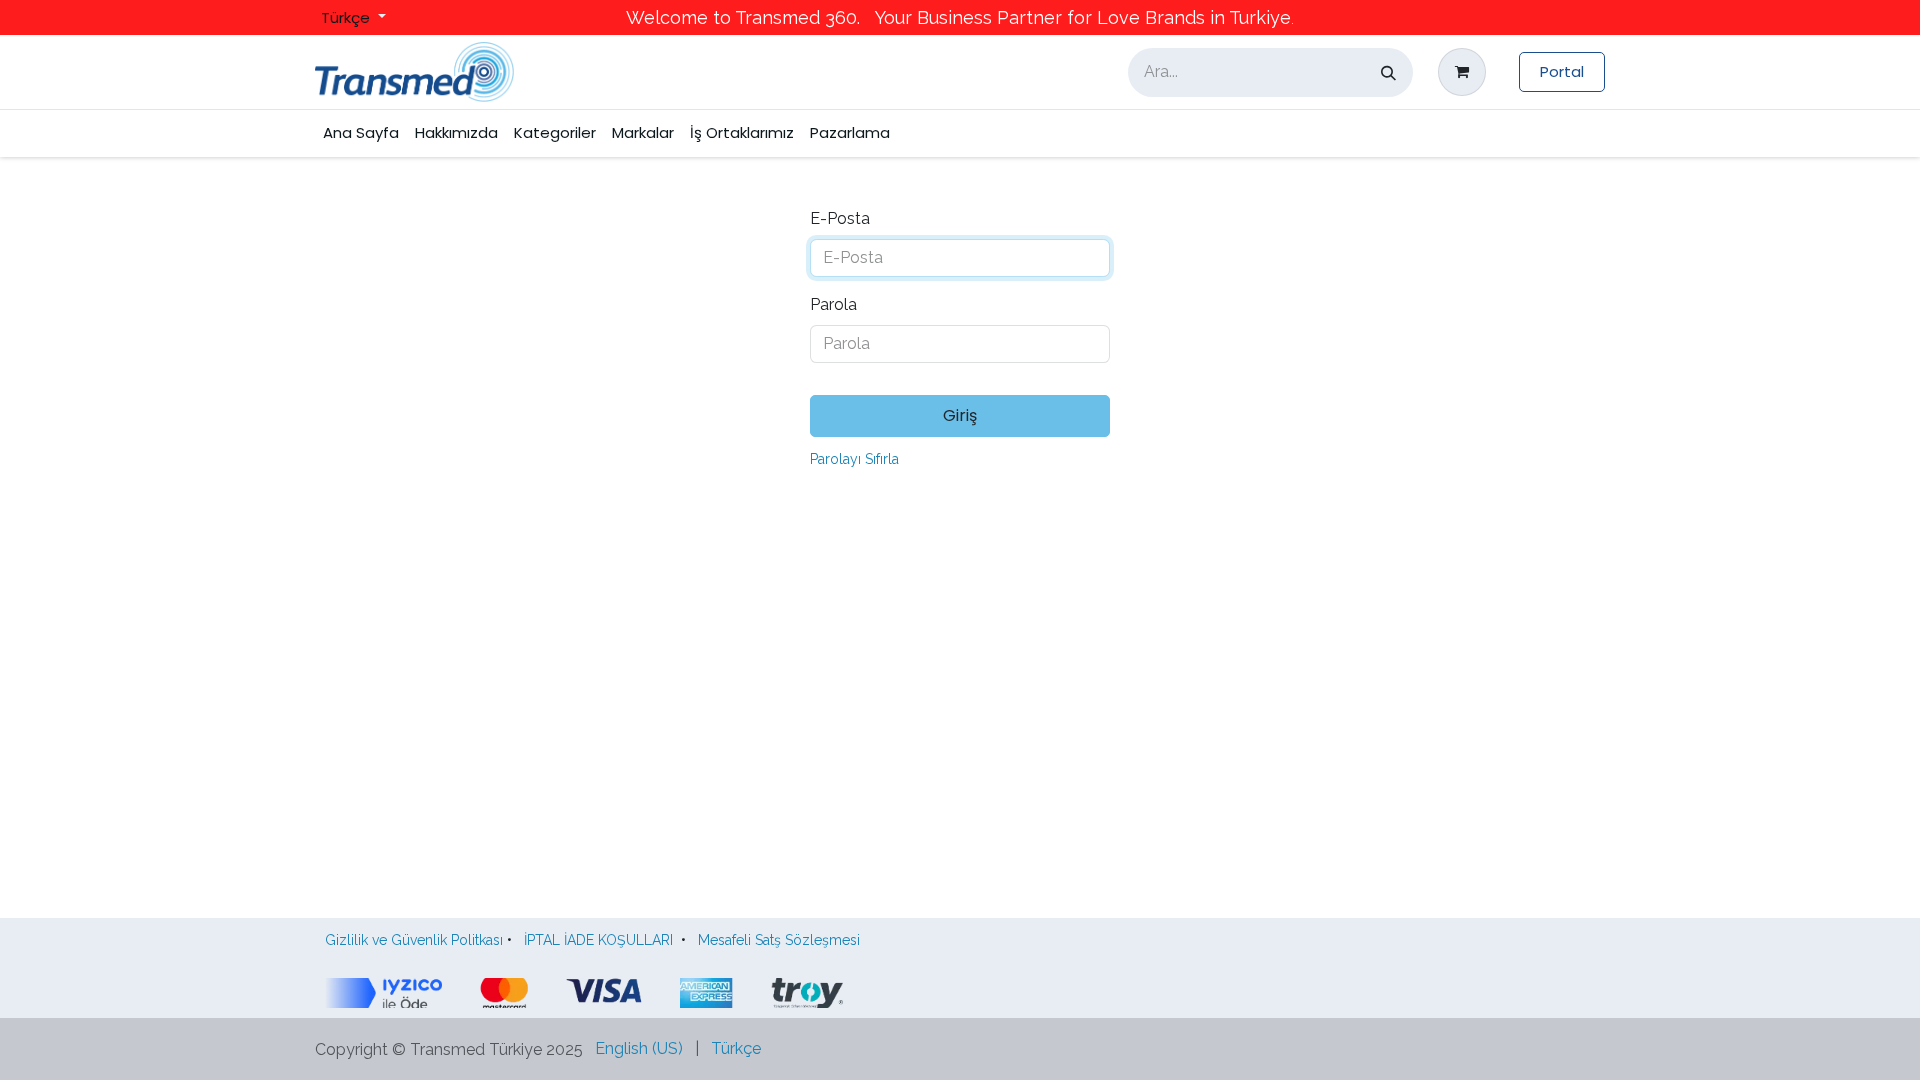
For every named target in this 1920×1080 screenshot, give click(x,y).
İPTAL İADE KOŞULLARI (598, 940)
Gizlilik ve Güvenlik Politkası (414, 940)
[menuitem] (361, 133)
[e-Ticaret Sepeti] (1466, 72)
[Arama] (1388, 72)
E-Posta (840, 218)
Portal (1562, 71)
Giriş (960, 415)
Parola (833, 304)
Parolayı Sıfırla (854, 459)
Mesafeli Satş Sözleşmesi (783, 940)
